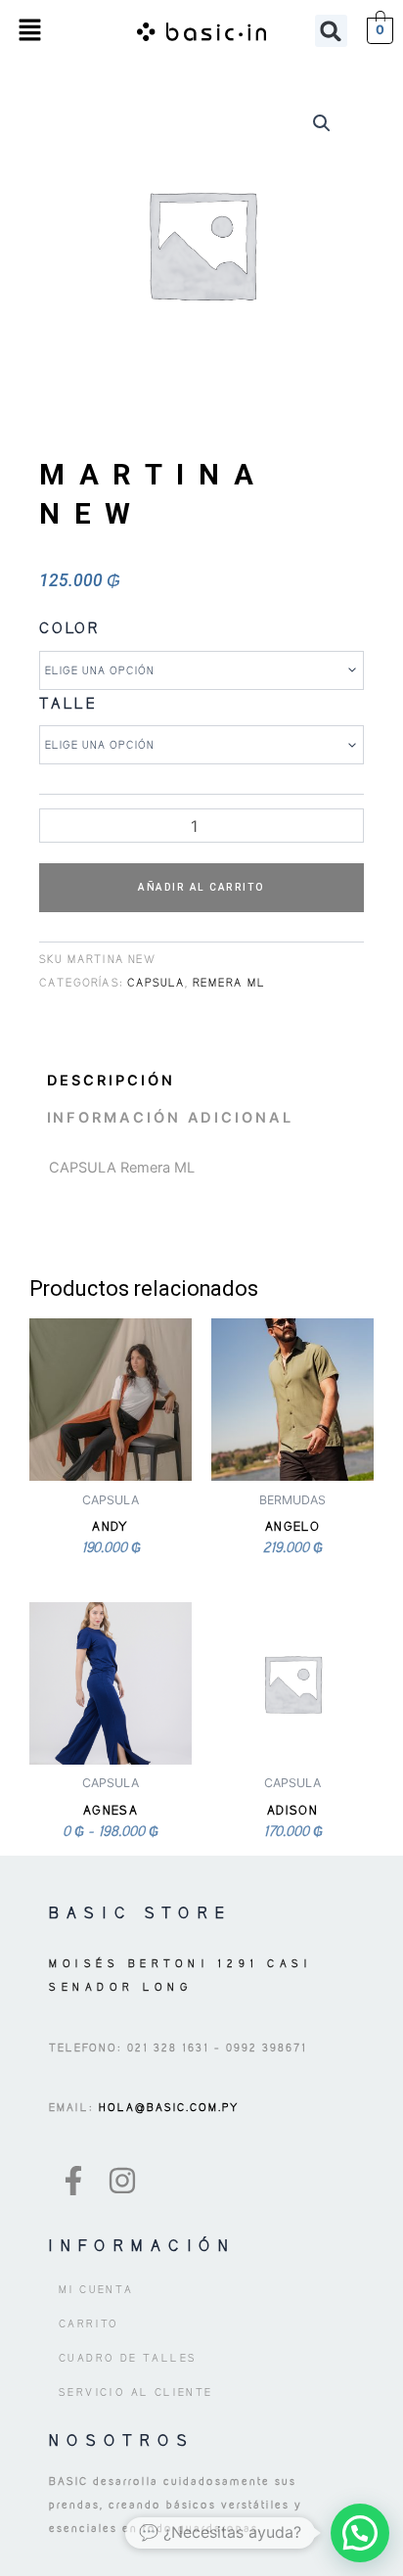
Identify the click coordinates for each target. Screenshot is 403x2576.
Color (70, 628)
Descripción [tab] (111, 1081)
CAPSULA (156, 983)
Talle (68, 703)
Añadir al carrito (201, 887)
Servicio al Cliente (136, 2392)
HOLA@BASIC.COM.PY (167, 2107)
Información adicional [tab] (170, 1118)
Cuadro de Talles (128, 2358)
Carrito (89, 2323)
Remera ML (229, 983)
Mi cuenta (96, 2289)
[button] (29, 31)
